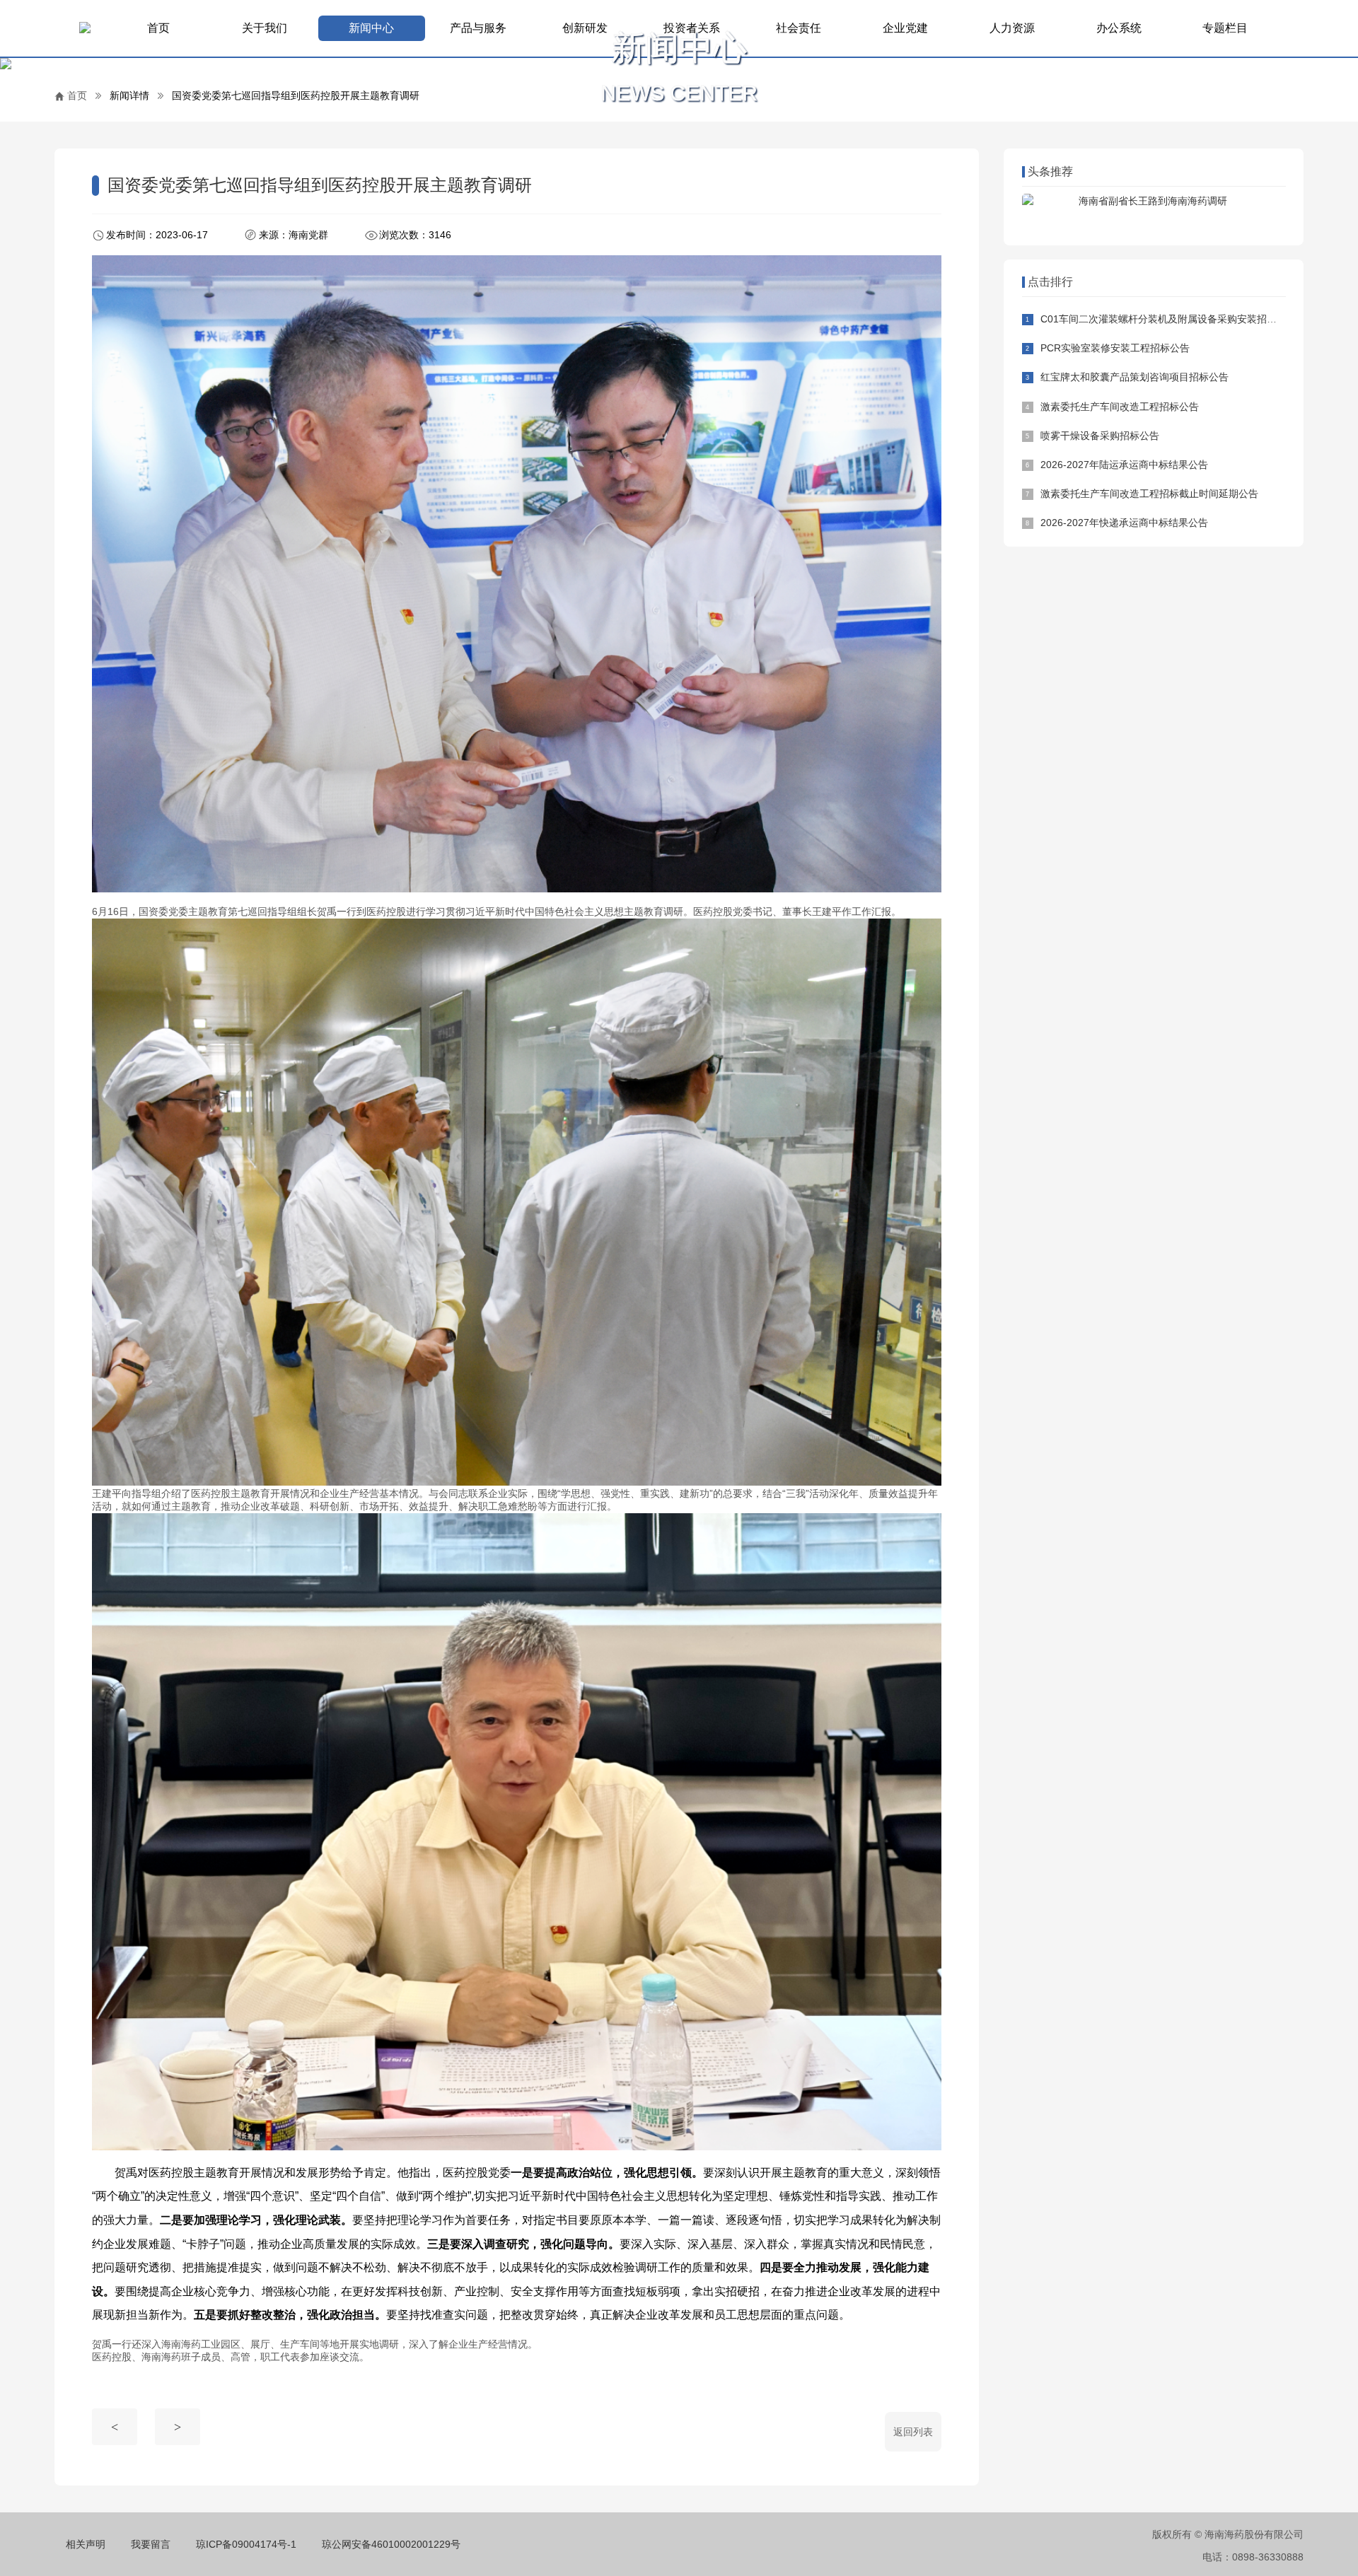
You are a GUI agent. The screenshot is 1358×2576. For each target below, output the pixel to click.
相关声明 (86, 2544)
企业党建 (905, 28)
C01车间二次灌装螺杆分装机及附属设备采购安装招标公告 (1168, 319)
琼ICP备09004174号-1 (246, 2544)
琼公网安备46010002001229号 (391, 2544)
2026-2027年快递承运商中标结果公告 (1124, 523)
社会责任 (799, 28)
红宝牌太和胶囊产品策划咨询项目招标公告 (1134, 377)
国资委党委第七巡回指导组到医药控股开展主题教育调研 (296, 95)
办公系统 (1119, 28)
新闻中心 (371, 28)
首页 (158, 28)
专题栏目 (1225, 28)
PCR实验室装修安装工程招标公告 (1115, 348)
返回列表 (913, 2432)
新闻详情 (129, 95)
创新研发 (585, 28)
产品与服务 (478, 28)
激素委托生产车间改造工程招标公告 (1120, 407)
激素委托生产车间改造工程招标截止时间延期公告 (1149, 494)
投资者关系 (692, 28)
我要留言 (151, 2544)
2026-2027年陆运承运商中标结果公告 (1124, 465)
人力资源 (1012, 28)
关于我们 (265, 28)
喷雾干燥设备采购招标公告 (1100, 436)
